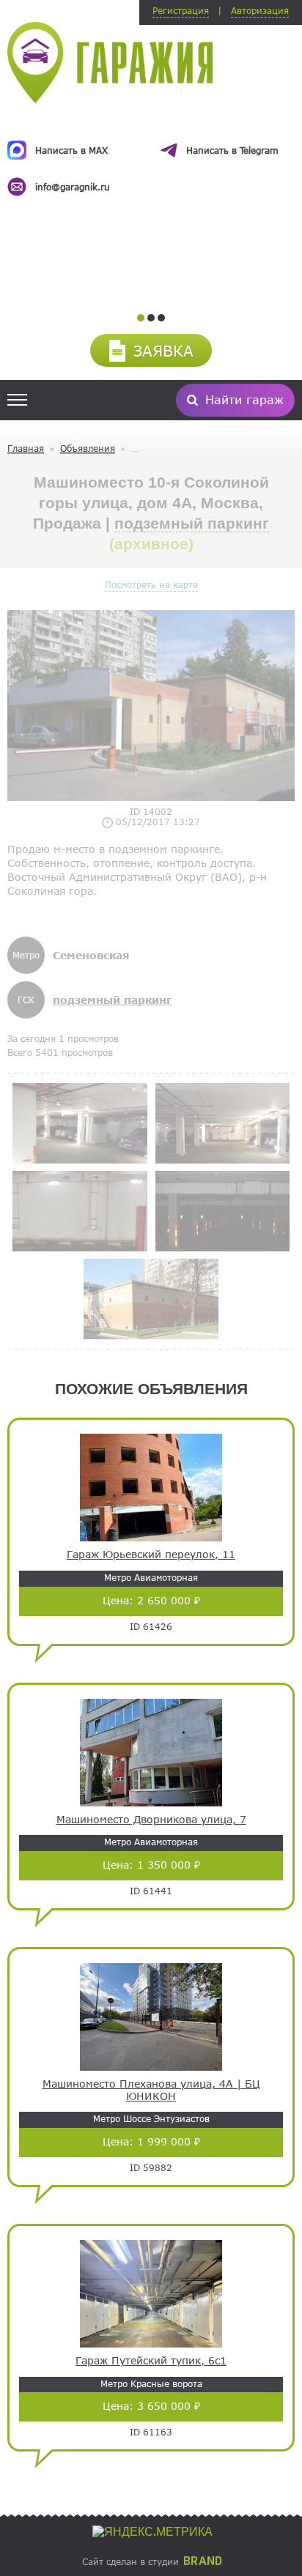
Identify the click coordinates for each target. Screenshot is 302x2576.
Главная (26, 448)
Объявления (88, 448)
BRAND (203, 2561)
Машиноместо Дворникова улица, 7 (151, 1820)
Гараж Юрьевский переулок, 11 (151, 1555)
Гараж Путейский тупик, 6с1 (151, 2361)
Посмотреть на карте (151, 584)
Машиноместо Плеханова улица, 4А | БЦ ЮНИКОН (151, 2090)
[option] (151, 155)
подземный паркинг (192, 523)
